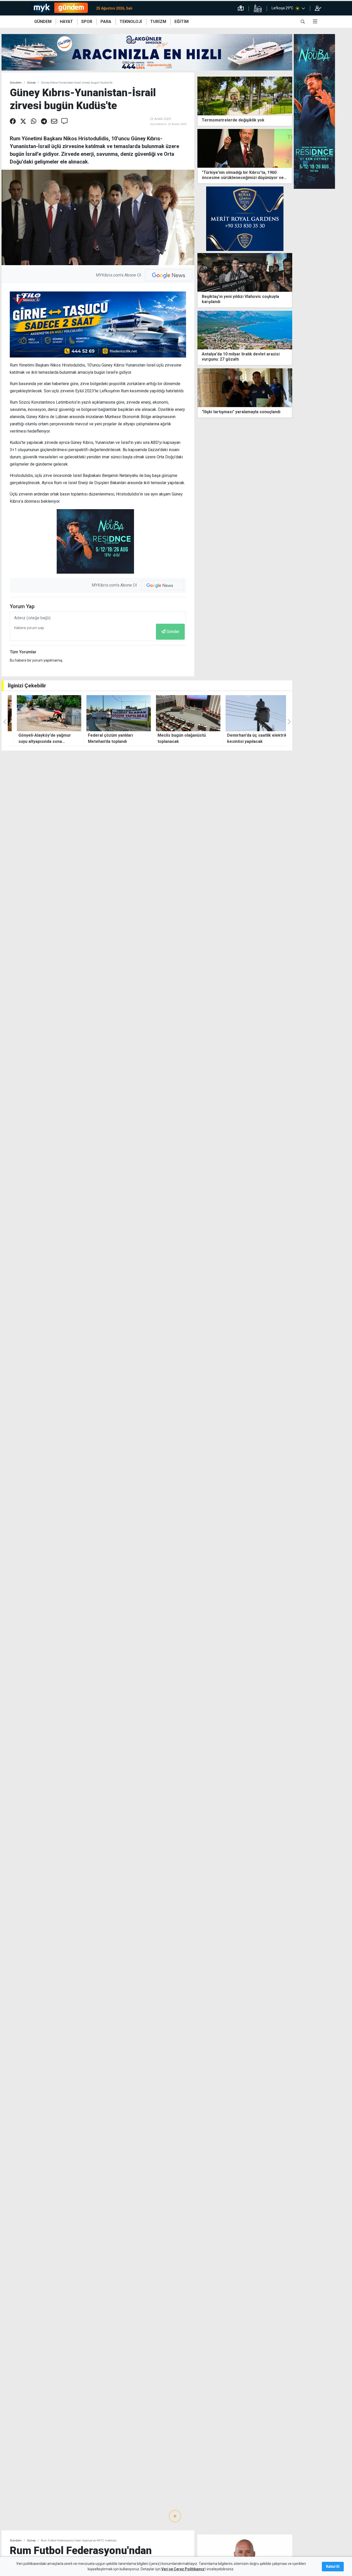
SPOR (87, 22)
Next (290, 397)
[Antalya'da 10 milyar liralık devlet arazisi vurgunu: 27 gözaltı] (245, 330)
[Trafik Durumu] (241, 8)
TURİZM (158, 22)
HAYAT (66, 22)
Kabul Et (333, 2566)
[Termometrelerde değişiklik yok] (245, 96)
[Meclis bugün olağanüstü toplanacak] (112, 713)
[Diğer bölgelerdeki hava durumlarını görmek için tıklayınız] (303, 8)
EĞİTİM (182, 22)
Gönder (173, 632)
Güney (31, 83)
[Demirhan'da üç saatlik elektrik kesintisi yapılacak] (182, 713)
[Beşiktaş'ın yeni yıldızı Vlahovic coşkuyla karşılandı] (245, 272)
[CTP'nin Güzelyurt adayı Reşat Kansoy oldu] (245, 2553)
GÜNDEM (43, 22)
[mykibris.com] (61, 8)
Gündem (16, 83)
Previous (199, 397)
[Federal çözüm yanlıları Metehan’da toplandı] (43, 713)
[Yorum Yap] (64, 121)
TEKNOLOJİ (131, 22)
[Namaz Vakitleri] (258, 8)
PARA (106, 22)
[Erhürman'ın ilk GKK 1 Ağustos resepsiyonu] (245, 388)
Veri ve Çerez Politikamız (183, 2569)
